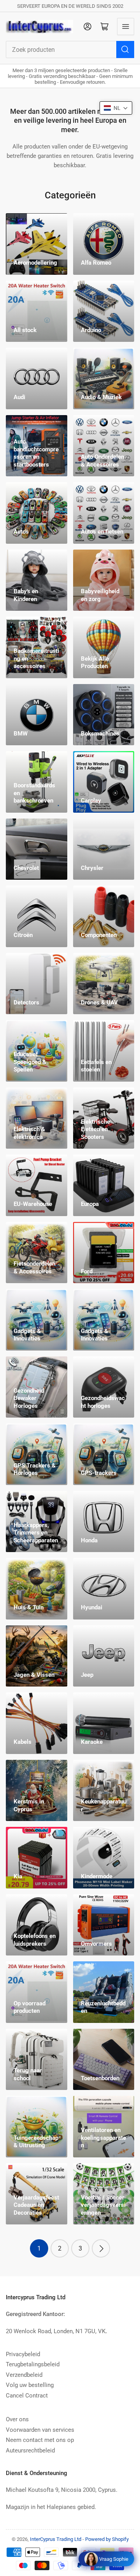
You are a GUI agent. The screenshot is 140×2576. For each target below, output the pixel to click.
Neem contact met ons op (40, 2440)
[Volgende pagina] (101, 2248)
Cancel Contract (27, 2396)
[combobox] (70, 50)
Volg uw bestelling (30, 2385)
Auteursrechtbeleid (30, 2450)
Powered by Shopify (107, 2539)
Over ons (17, 2419)
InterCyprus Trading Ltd (56, 2539)
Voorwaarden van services (40, 2430)
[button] (116, 108)
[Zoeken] (125, 50)
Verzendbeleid (24, 2375)
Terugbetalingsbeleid (33, 2364)
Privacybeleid (23, 2354)
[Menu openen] (126, 27)
